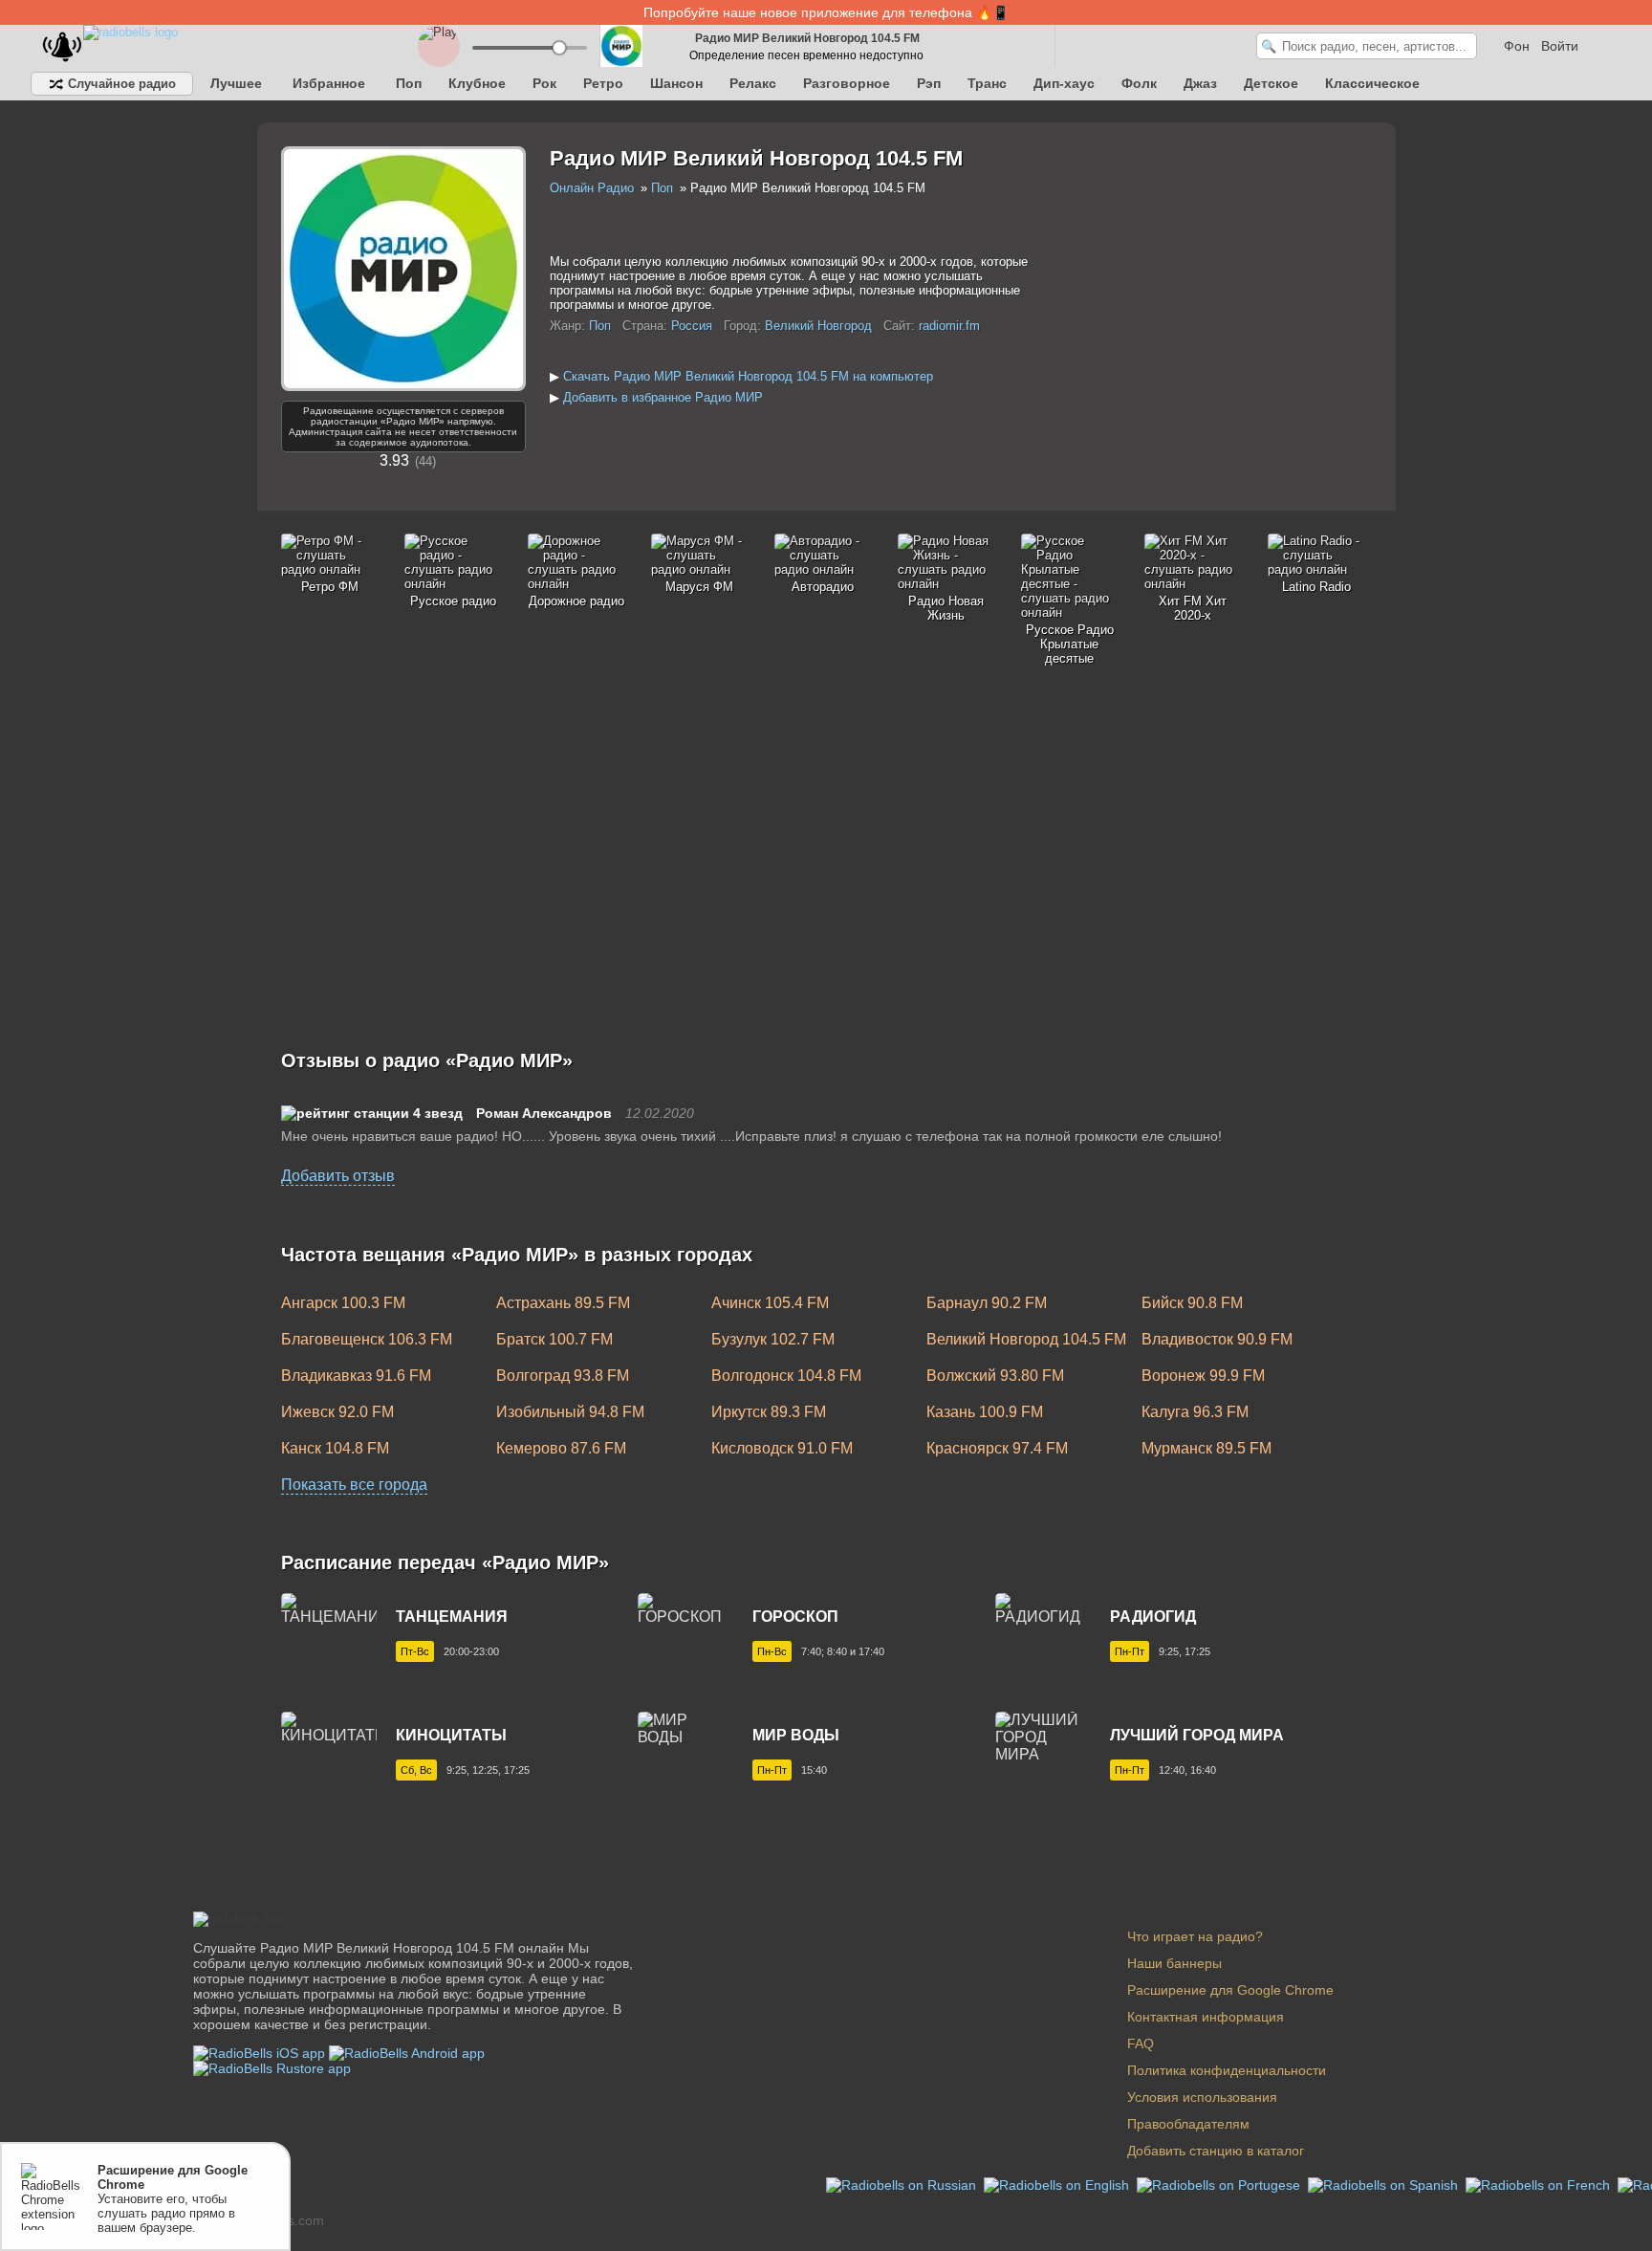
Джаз (1200, 83)
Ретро (603, 83)
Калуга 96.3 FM (1195, 1412)
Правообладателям (1188, 2124)
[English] (1058, 2184)
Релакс (753, 83)
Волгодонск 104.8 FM (786, 1376)
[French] (1540, 2184)
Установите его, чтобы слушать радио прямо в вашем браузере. (173, 2199)
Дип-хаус (1064, 83)
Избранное (329, 83)
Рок (544, 83)
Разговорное (847, 83)
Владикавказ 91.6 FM (356, 1376)
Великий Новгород (818, 326)
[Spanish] (1385, 2184)
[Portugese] (1220, 2184)
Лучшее (236, 83)
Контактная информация (1206, 2017)
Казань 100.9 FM (985, 1412)
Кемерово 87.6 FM (561, 1448)
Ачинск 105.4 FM (770, 1303)
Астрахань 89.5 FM (563, 1303)
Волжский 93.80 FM (995, 1376)
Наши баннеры (1174, 1963)
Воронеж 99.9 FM (1203, 1376)
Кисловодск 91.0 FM (782, 1448)
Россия (692, 326)
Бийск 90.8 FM (1192, 1303)
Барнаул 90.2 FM (987, 1303)
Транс (987, 83)
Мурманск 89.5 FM (1206, 1448)
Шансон (676, 83)
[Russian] (903, 2184)
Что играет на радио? (1195, 1936)
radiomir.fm (949, 326)
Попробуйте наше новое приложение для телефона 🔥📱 (826, 12)
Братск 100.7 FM (554, 1339)
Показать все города (354, 1485)
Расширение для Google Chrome (1230, 1990)
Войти (1560, 46)
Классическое (1372, 83)
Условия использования (1202, 2097)
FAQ (1141, 2043)
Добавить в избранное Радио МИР (663, 397)
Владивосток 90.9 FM (1217, 1339)
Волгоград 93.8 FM (563, 1376)
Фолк (1139, 83)
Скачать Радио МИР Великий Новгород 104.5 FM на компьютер (748, 376)
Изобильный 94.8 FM (570, 1412)
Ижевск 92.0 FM (337, 1412)
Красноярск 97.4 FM (997, 1448)
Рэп (929, 83)
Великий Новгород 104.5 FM (1026, 1339)
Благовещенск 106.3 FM (367, 1339)
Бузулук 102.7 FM (773, 1339)
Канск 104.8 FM (335, 1448)
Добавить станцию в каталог (1216, 2151)
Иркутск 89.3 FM (769, 1412)
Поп (409, 83)
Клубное (477, 83)
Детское (1271, 83)
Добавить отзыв (338, 1176)
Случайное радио (120, 84)
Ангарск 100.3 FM (343, 1303)
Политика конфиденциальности (1227, 2070)
